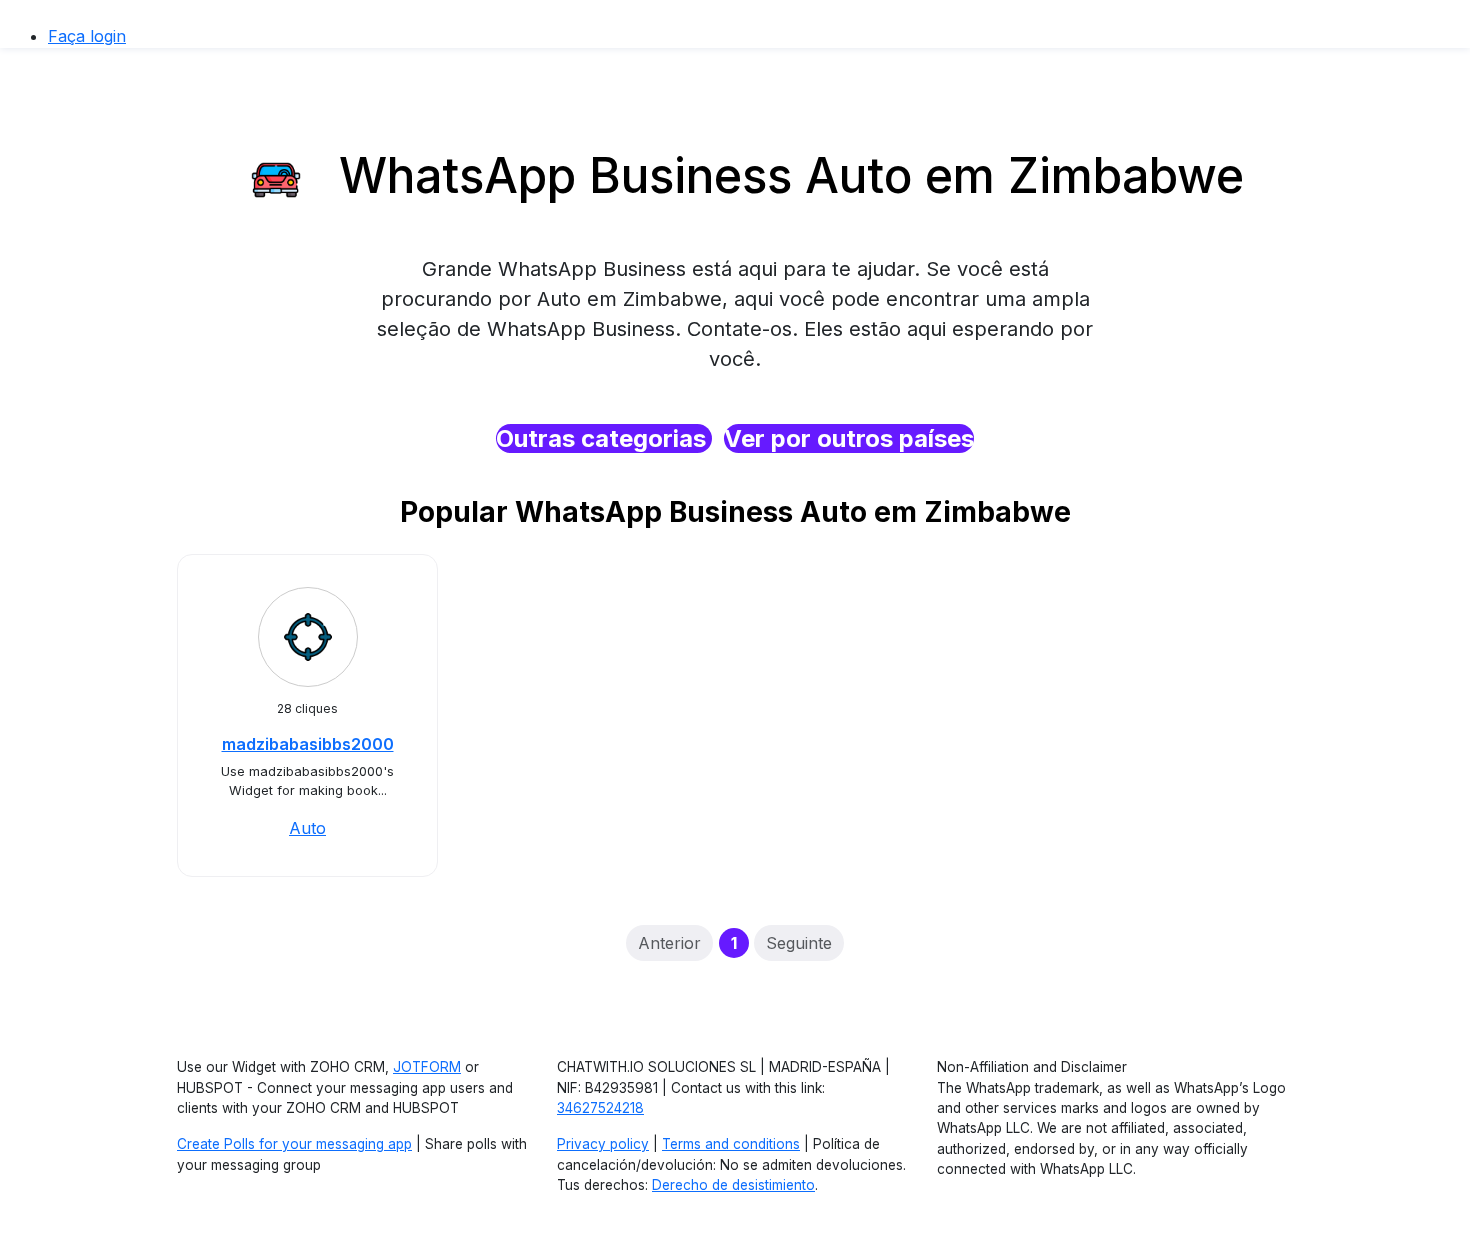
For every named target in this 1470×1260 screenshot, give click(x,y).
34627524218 (600, 1108)
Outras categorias (604, 438)
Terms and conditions (731, 1144)
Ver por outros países (849, 438)
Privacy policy (603, 1144)
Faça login (87, 36)
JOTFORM (427, 1067)
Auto (307, 828)
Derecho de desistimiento (733, 1185)
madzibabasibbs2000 (308, 744)
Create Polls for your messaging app (294, 1144)
